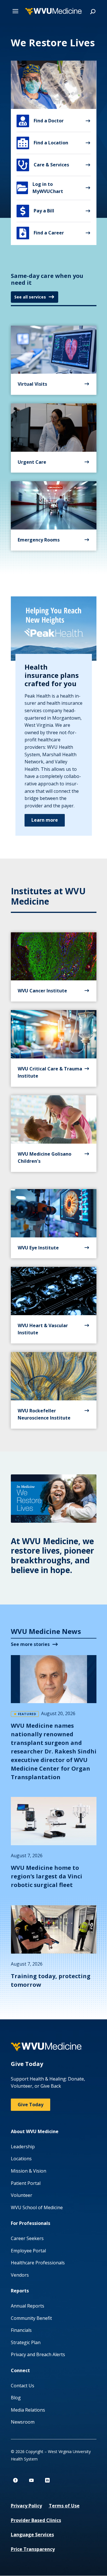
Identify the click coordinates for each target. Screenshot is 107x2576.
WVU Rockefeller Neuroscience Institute (44, 1414)
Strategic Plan (26, 2342)
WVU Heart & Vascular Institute (43, 1329)
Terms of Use (64, 2506)
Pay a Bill (37, 211)
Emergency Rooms (39, 540)
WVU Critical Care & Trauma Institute (50, 1072)
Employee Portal (28, 2251)
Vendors (20, 2275)
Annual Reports (28, 2306)
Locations (21, 2159)
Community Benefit (31, 2318)
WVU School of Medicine (37, 2207)
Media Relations (28, 2410)
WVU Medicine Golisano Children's (45, 1158)
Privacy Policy (26, 2506)
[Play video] (54, 1499)
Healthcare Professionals (38, 2263)
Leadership (23, 2147)
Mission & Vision (29, 2171)
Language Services (32, 2535)
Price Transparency (33, 2549)
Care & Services (44, 165)
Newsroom (23, 2422)
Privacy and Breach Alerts (38, 2354)
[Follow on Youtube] (31, 2480)
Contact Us (23, 2386)
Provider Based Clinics (36, 2520)
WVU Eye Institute (38, 1248)
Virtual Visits (32, 384)
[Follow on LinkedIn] (47, 2480)
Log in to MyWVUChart (40, 188)
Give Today (31, 2105)
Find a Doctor (41, 121)
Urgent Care (32, 462)
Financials (21, 2330)
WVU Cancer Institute (42, 991)
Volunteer (22, 2195)
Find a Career (42, 233)
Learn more (45, 820)
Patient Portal (26, 2183)
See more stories (30, 1644)
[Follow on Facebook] (15, 2480)
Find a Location (43, 143)
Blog (16, 2398)
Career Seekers (27, 2238)
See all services (30, 297)
